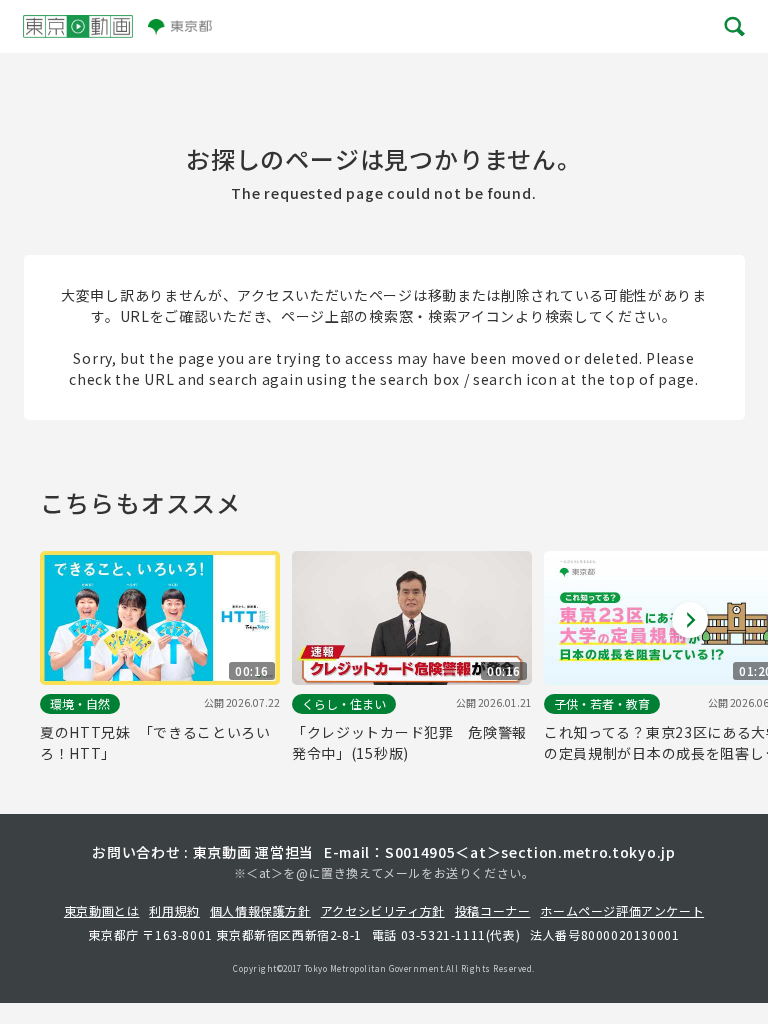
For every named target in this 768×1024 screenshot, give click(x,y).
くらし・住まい (344, 703)
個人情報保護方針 (260, 910)
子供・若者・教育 (602, 703)
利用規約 (174, 910)
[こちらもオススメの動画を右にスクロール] (690, 620)
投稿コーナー (493, 910)
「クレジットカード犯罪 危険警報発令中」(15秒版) (409, 742)
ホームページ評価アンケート (622, 910)
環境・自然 (80, 703)
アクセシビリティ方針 (383, 910)
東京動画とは (102, 910)
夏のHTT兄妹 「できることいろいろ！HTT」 (155, 742)
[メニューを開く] (733, 26)
